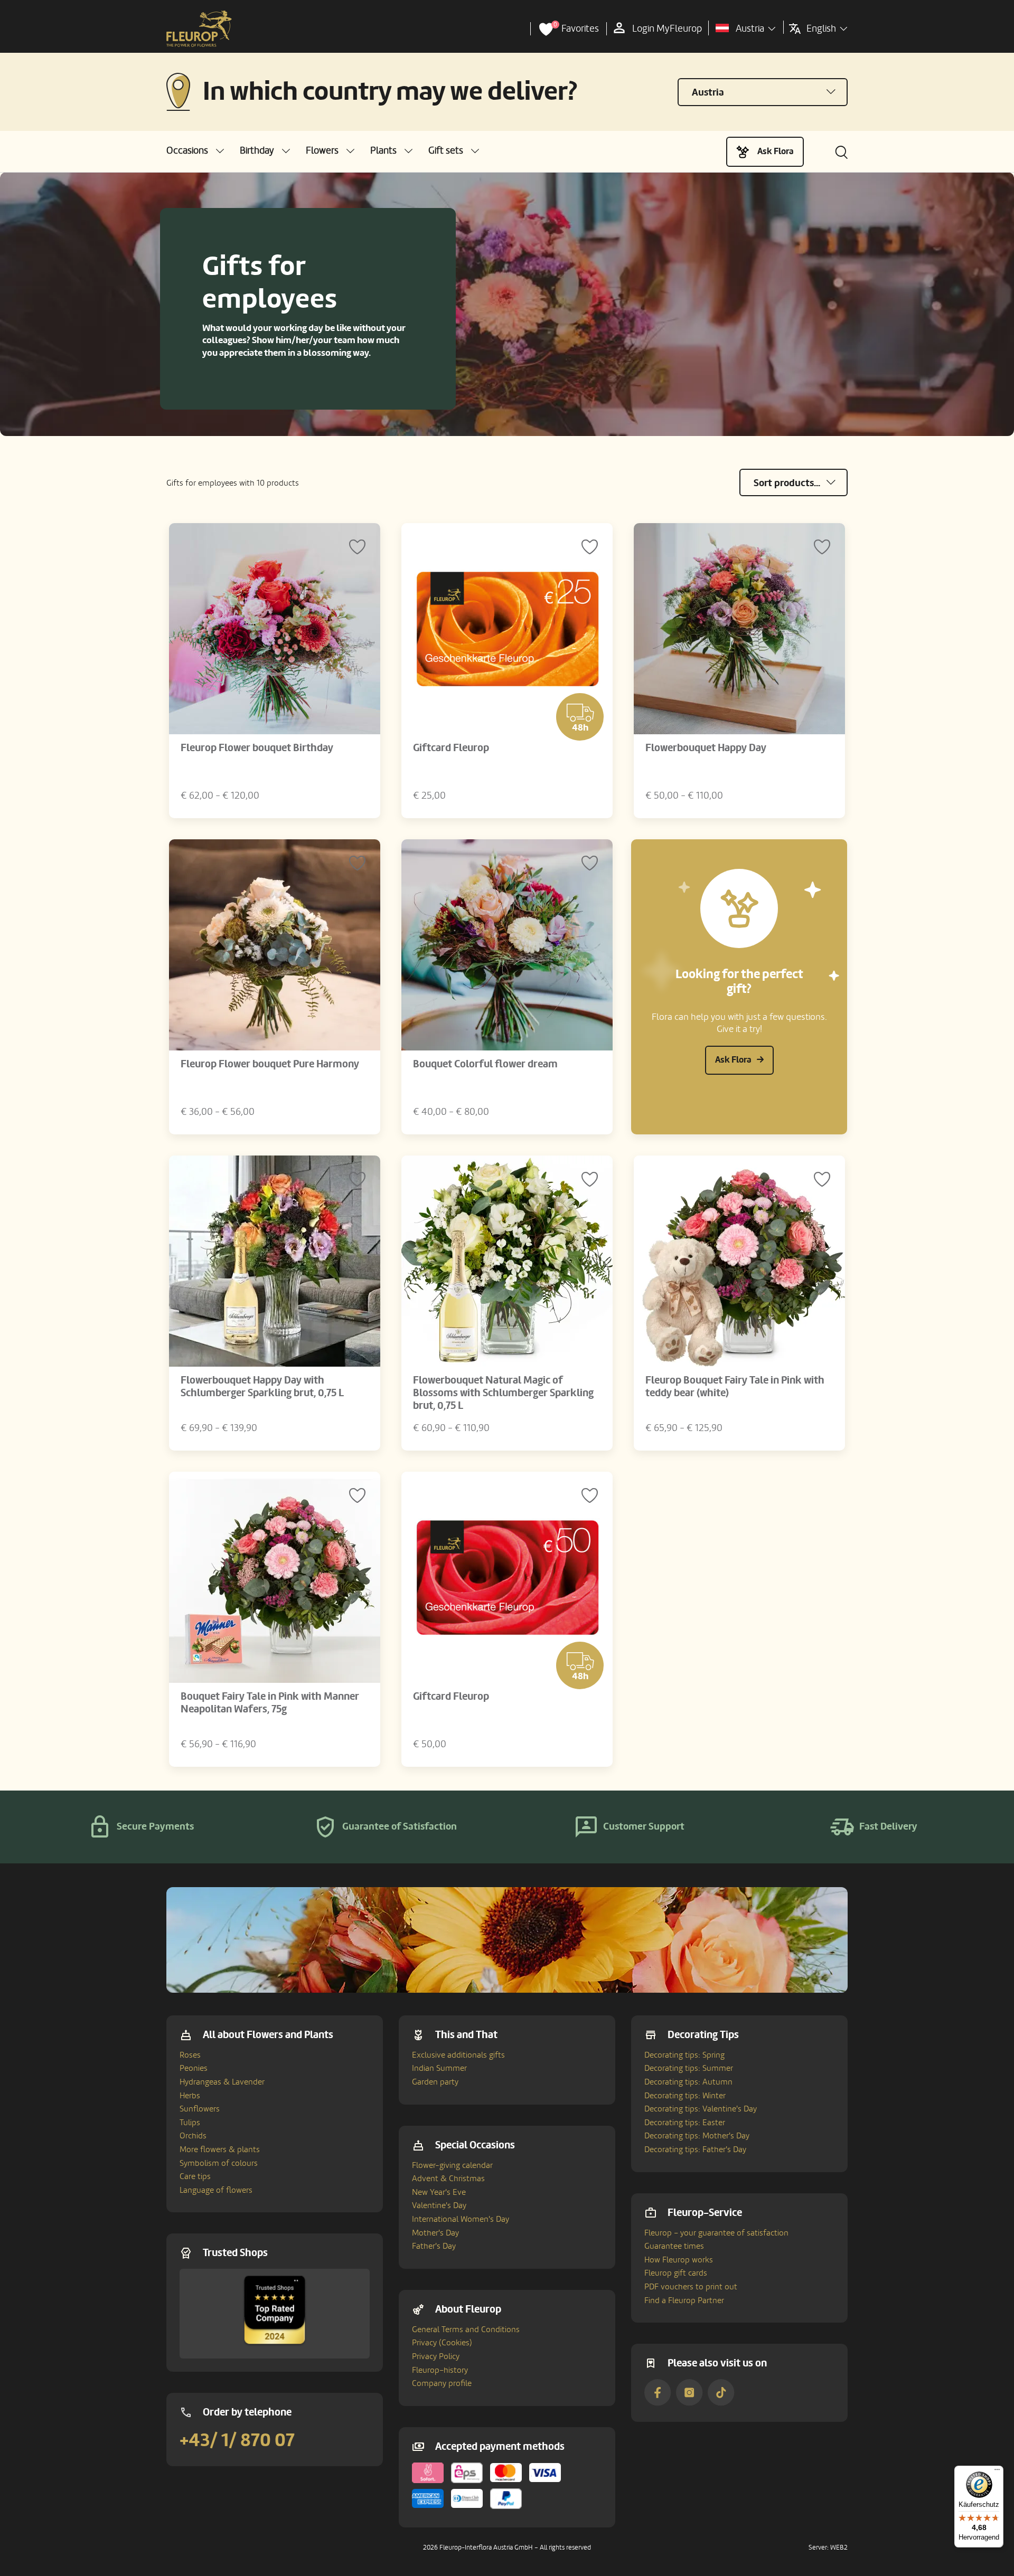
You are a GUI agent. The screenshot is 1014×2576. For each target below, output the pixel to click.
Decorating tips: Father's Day (695, 2149)
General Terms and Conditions (466, 2329)
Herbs (190, 2096)
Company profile (442, 2383)
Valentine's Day (439, 2205)
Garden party (435, 2082)
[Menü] (997, 2472)
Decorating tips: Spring (684, 2055)
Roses (190, 2055)
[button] (195, 151)
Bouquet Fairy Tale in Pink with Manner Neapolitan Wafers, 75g (270, 1703)
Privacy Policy (436, 2356)
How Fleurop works (679, 2260)
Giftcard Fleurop (451, 748)
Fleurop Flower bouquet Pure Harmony (270, 1064)
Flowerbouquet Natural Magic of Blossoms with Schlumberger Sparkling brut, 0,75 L (503, 1393)
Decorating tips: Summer (689, 2068)
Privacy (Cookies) (442, 2343)
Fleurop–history (440, 2370)
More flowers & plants (220, 2149)
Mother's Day (435, 2233)
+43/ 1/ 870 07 (237, 2440)
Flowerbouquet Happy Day (706, 748)
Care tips (195, 2176)
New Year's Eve (439, 2192)
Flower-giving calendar (452, 2165)
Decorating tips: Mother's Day (697, 2136)
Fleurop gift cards (676, 2273)
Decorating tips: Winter (685, 2096)
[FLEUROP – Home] (199, 29)
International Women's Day (461, 2219)
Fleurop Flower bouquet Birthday (257, 748)
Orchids (193, 2136)
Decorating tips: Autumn (688, 2082)
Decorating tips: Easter (685, 2123)
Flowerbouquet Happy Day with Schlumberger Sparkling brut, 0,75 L (262, 1387)
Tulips (190, 2123)
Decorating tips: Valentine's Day (701, 2109)
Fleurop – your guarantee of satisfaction (716, 2233)
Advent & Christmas (448, 2179)
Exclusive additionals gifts (458, 2055)
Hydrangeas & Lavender (222, 2082)
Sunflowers (200, 2109)
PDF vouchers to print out (691, 2287)
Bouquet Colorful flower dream (485, 1064)
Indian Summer (439, 2068)
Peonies (194, 2068)
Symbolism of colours (219, 2163)
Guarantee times (674, 2246)
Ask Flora (776, 151)
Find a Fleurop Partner (684, 2300)
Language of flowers (216, 2190)
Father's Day (434, 2246)
